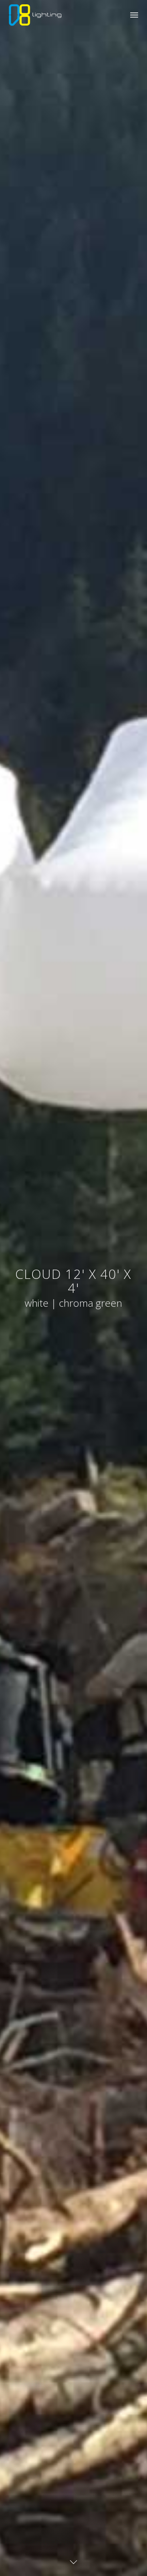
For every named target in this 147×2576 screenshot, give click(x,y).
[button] (134, 15)
